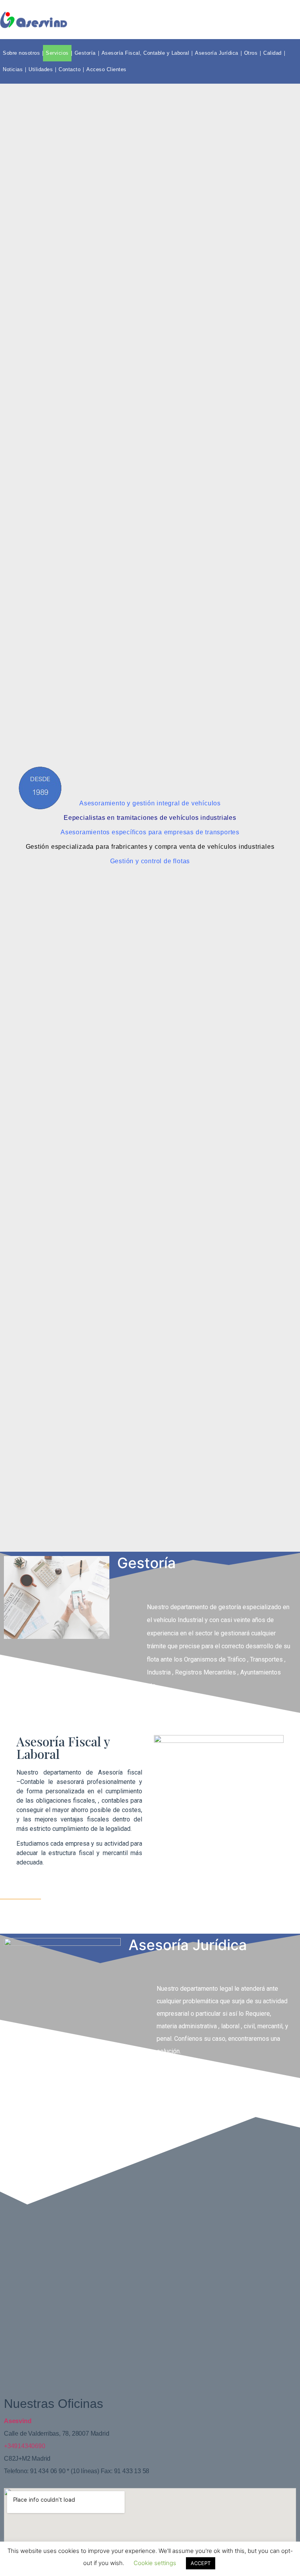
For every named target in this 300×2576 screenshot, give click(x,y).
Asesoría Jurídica (217, 53)
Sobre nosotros (21, 53)
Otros (251, 53)
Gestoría (85, 53)
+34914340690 (25, 2446)
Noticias (13, 69)
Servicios (57, 53)
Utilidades (41, 69)
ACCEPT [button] (201, 2563)
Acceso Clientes (106, 69)
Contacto (70, 69)
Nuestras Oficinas (54, 2404)
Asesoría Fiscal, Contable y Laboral (146, 53)
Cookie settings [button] (155, 2563)
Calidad (272, 53)
